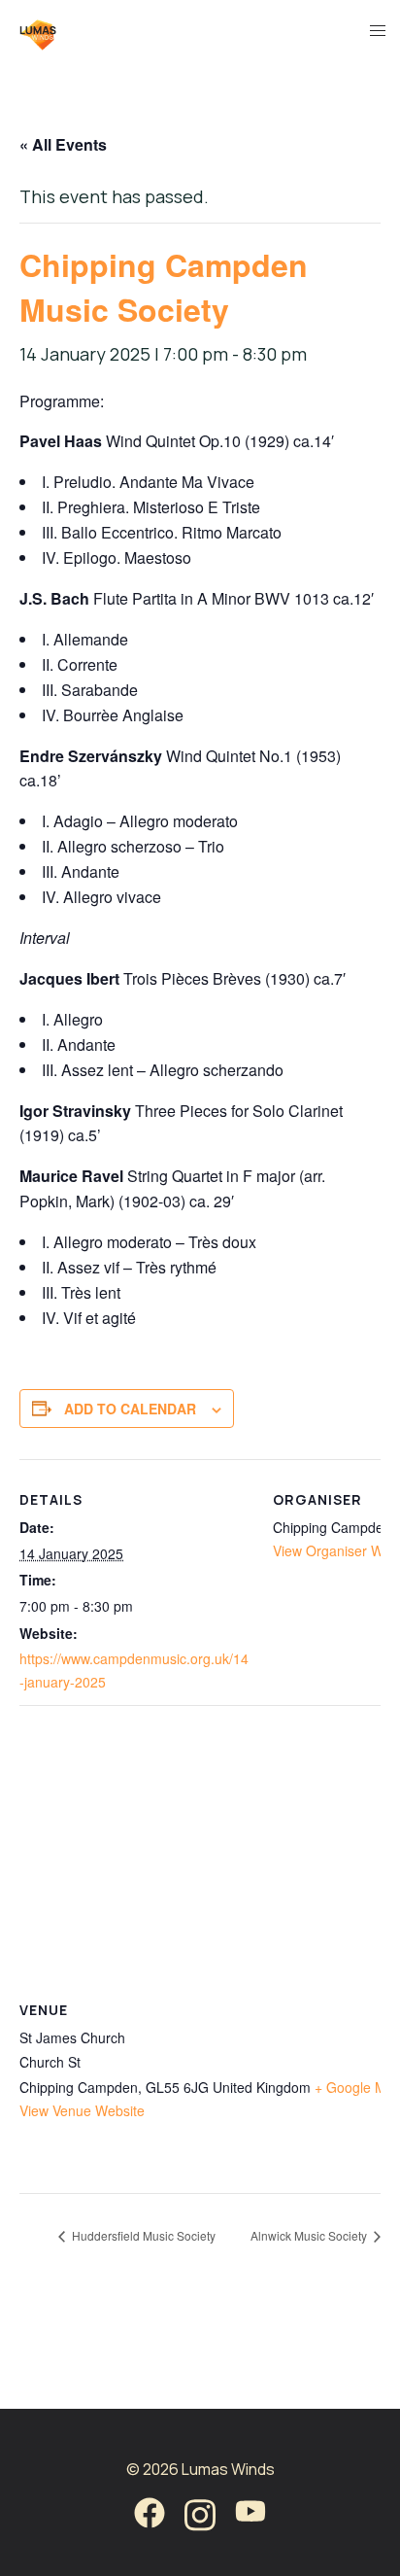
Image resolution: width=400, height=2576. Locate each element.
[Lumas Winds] (38, 31)
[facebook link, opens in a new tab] (150, 2512)
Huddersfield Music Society (142, 2235)
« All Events (63, 144)
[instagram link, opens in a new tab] (200, 2512)
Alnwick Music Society (310, 2235)
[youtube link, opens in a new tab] (250, 2512)
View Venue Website (82, 2110)
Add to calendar (130, 1409)
